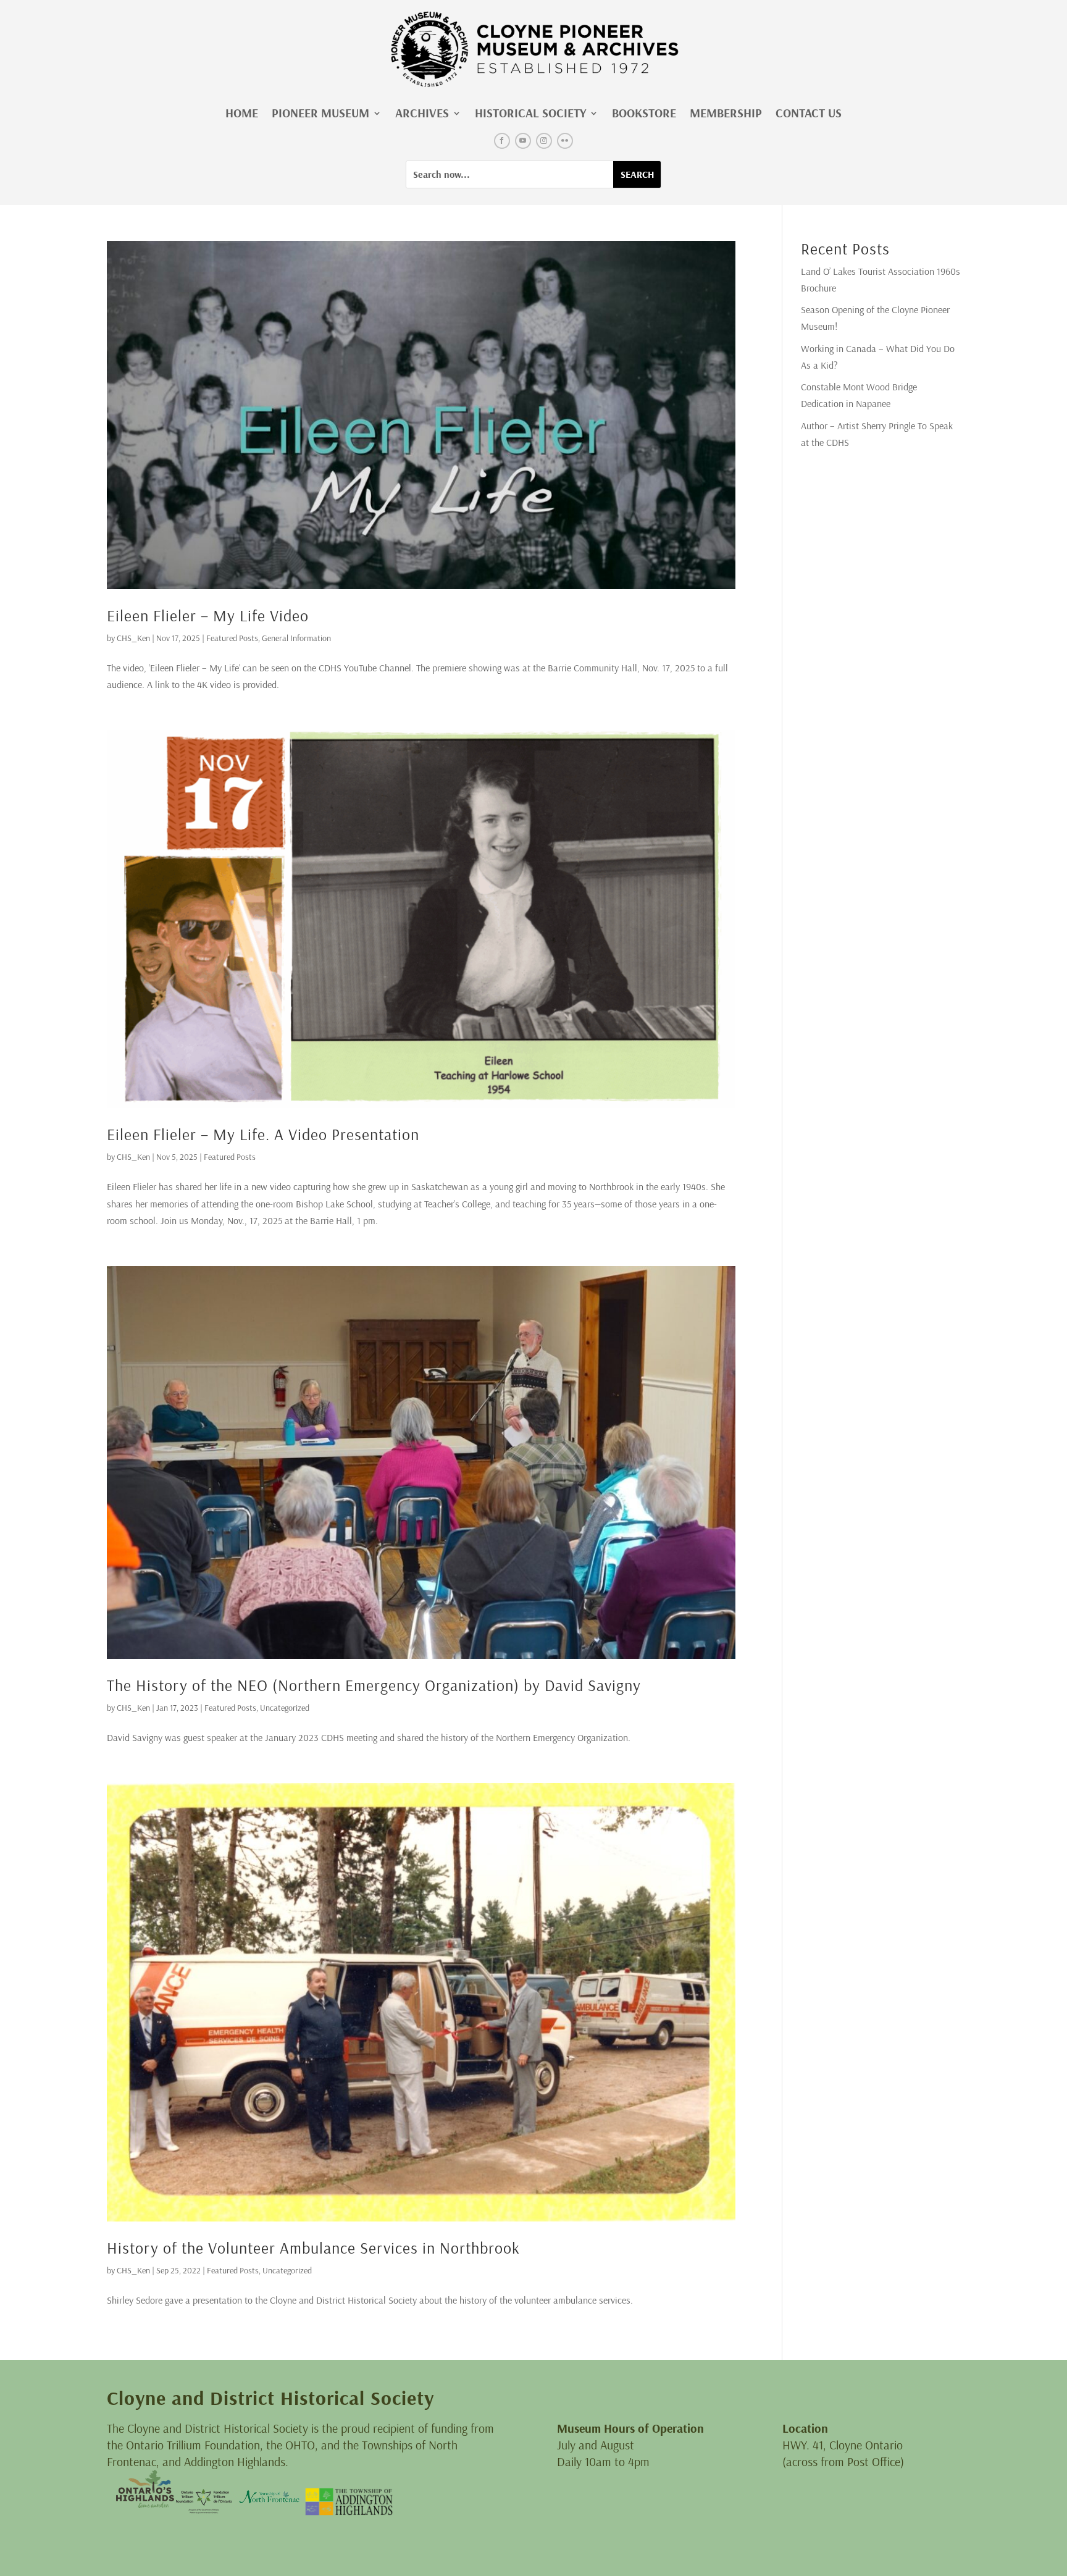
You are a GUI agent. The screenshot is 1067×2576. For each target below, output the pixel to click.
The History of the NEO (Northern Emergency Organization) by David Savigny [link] (374, 1685)
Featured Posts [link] (232, 638)
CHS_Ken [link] (133, 638)
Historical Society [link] (530, 113)
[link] (533, 49)
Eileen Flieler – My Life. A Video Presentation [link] (263, 1134)
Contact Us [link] (809, 113)
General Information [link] (296, 638)
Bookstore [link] (644, 113)
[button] (502, 141)
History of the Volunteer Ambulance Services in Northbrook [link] (313, 2248)
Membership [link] (726, 113)
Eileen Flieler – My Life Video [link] (208, 615)
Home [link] (242, 113)
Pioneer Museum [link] (320, 113)
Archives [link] (422, 113)
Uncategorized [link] (285, 1708)
